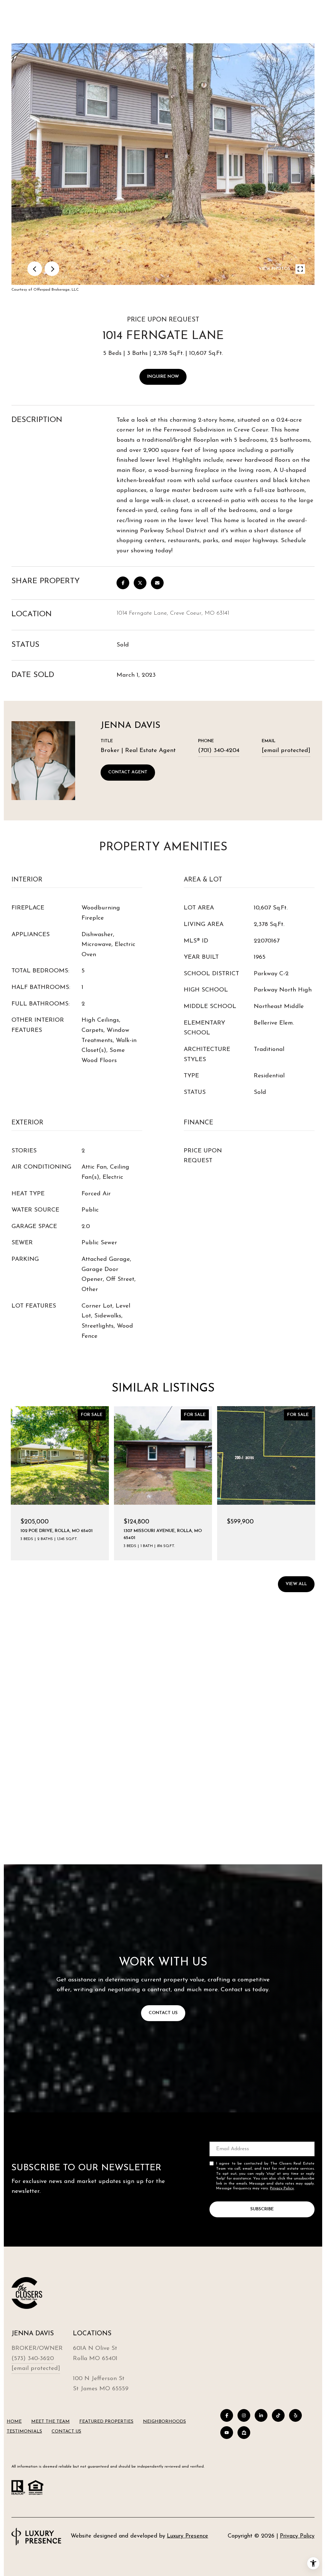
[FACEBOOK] (227, 2415)
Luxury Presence (188, 2536)
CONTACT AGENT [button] (128, 772)
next (52, 269)
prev (35, 269)
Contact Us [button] (163, 2013)
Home (14, 2422)
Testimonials (24, 2431)
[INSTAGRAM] (244, 2415)
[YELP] (295, 2415)
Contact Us (66, 2431)
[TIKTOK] (278, 2415)
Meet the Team (50, 2422)
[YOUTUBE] (227, 2433)
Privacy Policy (282, 2188)
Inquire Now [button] (163, 377)
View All (296, 1584)
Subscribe (262, 2209)
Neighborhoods (164, 2422)
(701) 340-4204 (219, 751)
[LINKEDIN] (261, 2415)
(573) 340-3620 (33, 2359)
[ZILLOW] (244, 2433)
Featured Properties (106, 2422)
